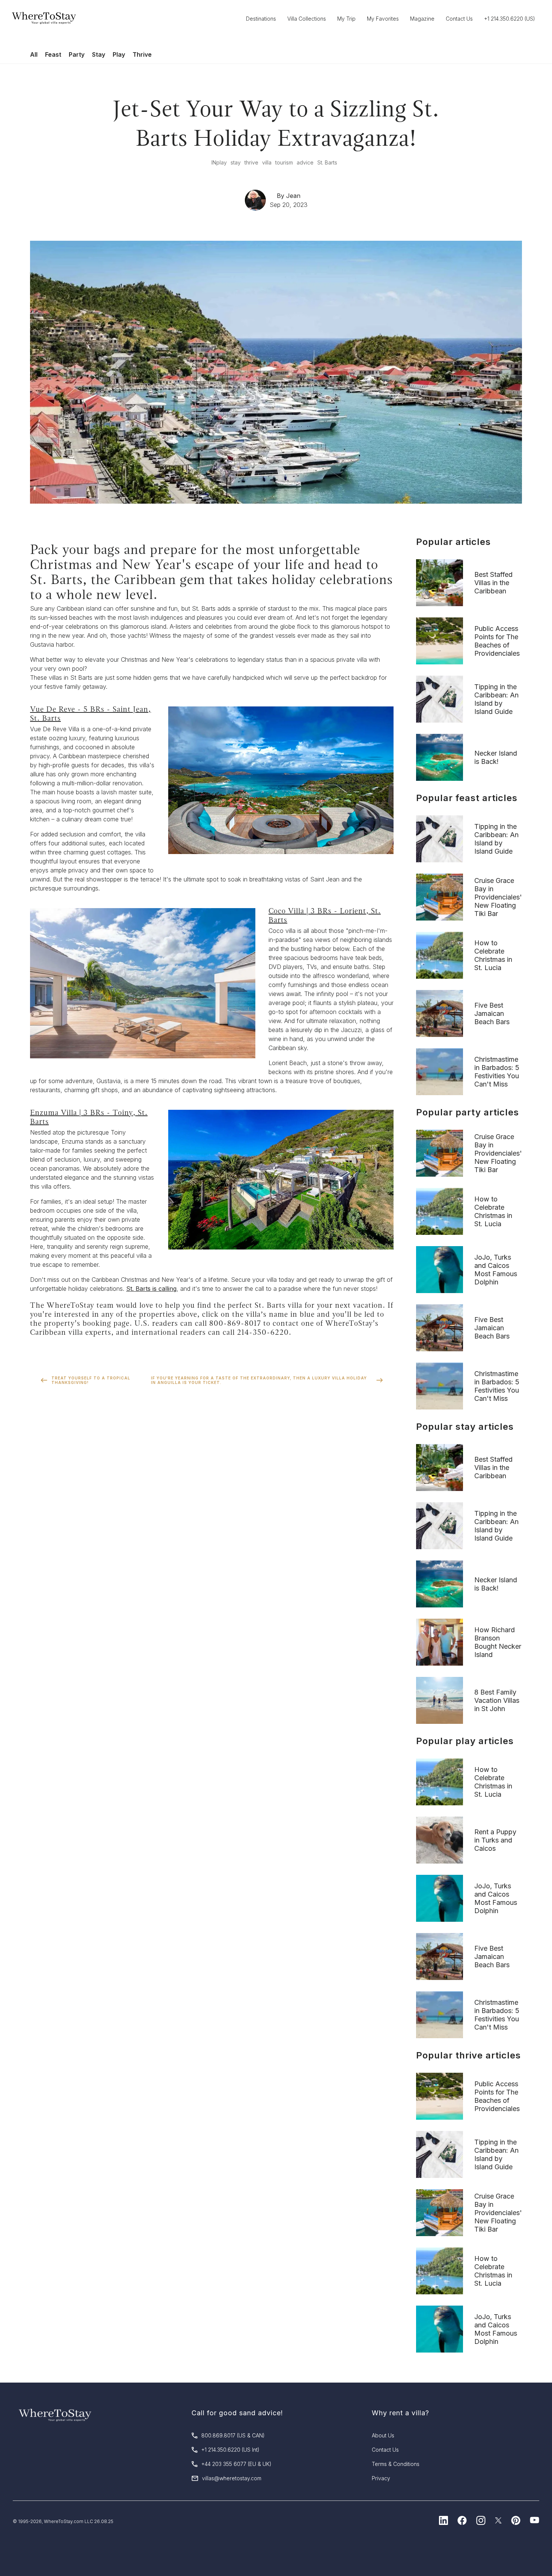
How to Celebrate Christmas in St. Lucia (493, 955)
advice (305, 162)
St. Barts (327, 162)
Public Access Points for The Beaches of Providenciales (497, 641)
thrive (251, 162)
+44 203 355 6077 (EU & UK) (236, 2464)
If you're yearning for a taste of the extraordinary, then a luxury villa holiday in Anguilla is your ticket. (259, 1380)
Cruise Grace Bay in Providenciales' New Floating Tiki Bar (498, 897)
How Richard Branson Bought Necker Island (498, 1642)
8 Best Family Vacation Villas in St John (497, 1700)
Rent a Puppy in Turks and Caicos (495, 1840)
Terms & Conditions (396, 2464)
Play (119, 54)
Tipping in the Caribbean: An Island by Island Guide (496, 699)
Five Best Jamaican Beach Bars (492, 1013)
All (34, 54)
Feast (53, 54)
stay (236, 162)
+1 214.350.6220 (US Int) (230, 2450)
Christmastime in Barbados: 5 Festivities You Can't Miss (497, 1072)
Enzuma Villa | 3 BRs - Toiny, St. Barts (89, 1117)
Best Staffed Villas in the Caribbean (493, 583)
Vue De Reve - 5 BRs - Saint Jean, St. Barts (90, 714)
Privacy (381, 2478)
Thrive (142, 54)
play (222, 162)
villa (267, 162)
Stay (99, 54)
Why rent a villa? (400, 2413)
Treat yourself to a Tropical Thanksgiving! (91, 1380)
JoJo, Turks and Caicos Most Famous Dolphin (496, 1270)
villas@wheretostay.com (232, 2478)
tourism (284, 162)
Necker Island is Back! (496, 757)
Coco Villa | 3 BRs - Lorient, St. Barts (325, 915)
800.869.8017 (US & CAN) (233, 2435)
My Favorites (383, 19)
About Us (383, 2435)
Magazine (422, 19)
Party (77, 54)
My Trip (346, 19)
